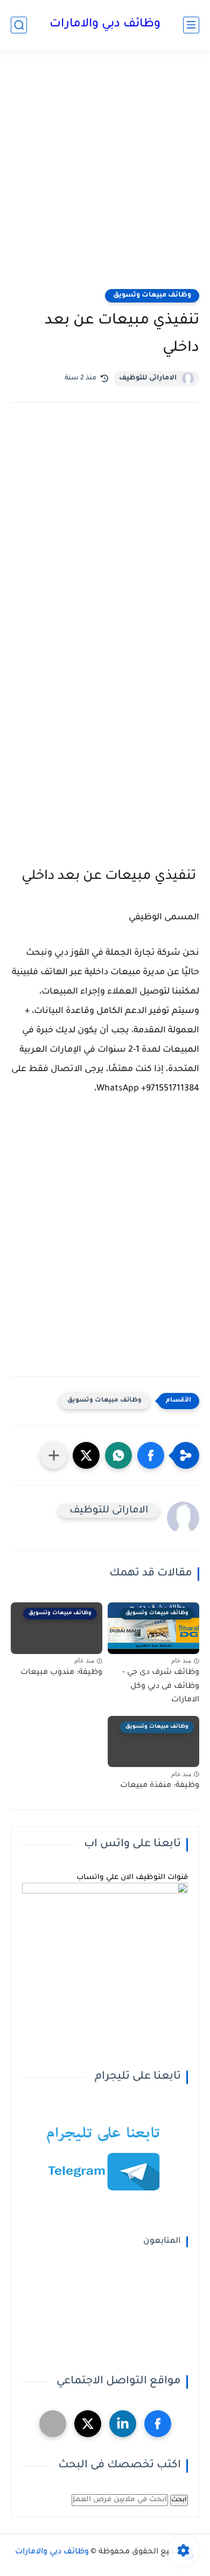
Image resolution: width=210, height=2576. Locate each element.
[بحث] (19, 25)
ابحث (179, 2500)
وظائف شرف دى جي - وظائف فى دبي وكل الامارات (161, 1687)
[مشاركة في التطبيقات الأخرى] (54, 1455)
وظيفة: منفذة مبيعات (160, 1786)
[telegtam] (53, 2424)
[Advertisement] (105, 176)
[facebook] (158, 2424)
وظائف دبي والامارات (105, 25)
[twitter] (88, 2424)
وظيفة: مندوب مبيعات (61, 1673)
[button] (151, 1455)
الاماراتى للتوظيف (148, 378)
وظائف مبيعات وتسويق (152, 295)
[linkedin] (123, 2424)
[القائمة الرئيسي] (191, 25)
